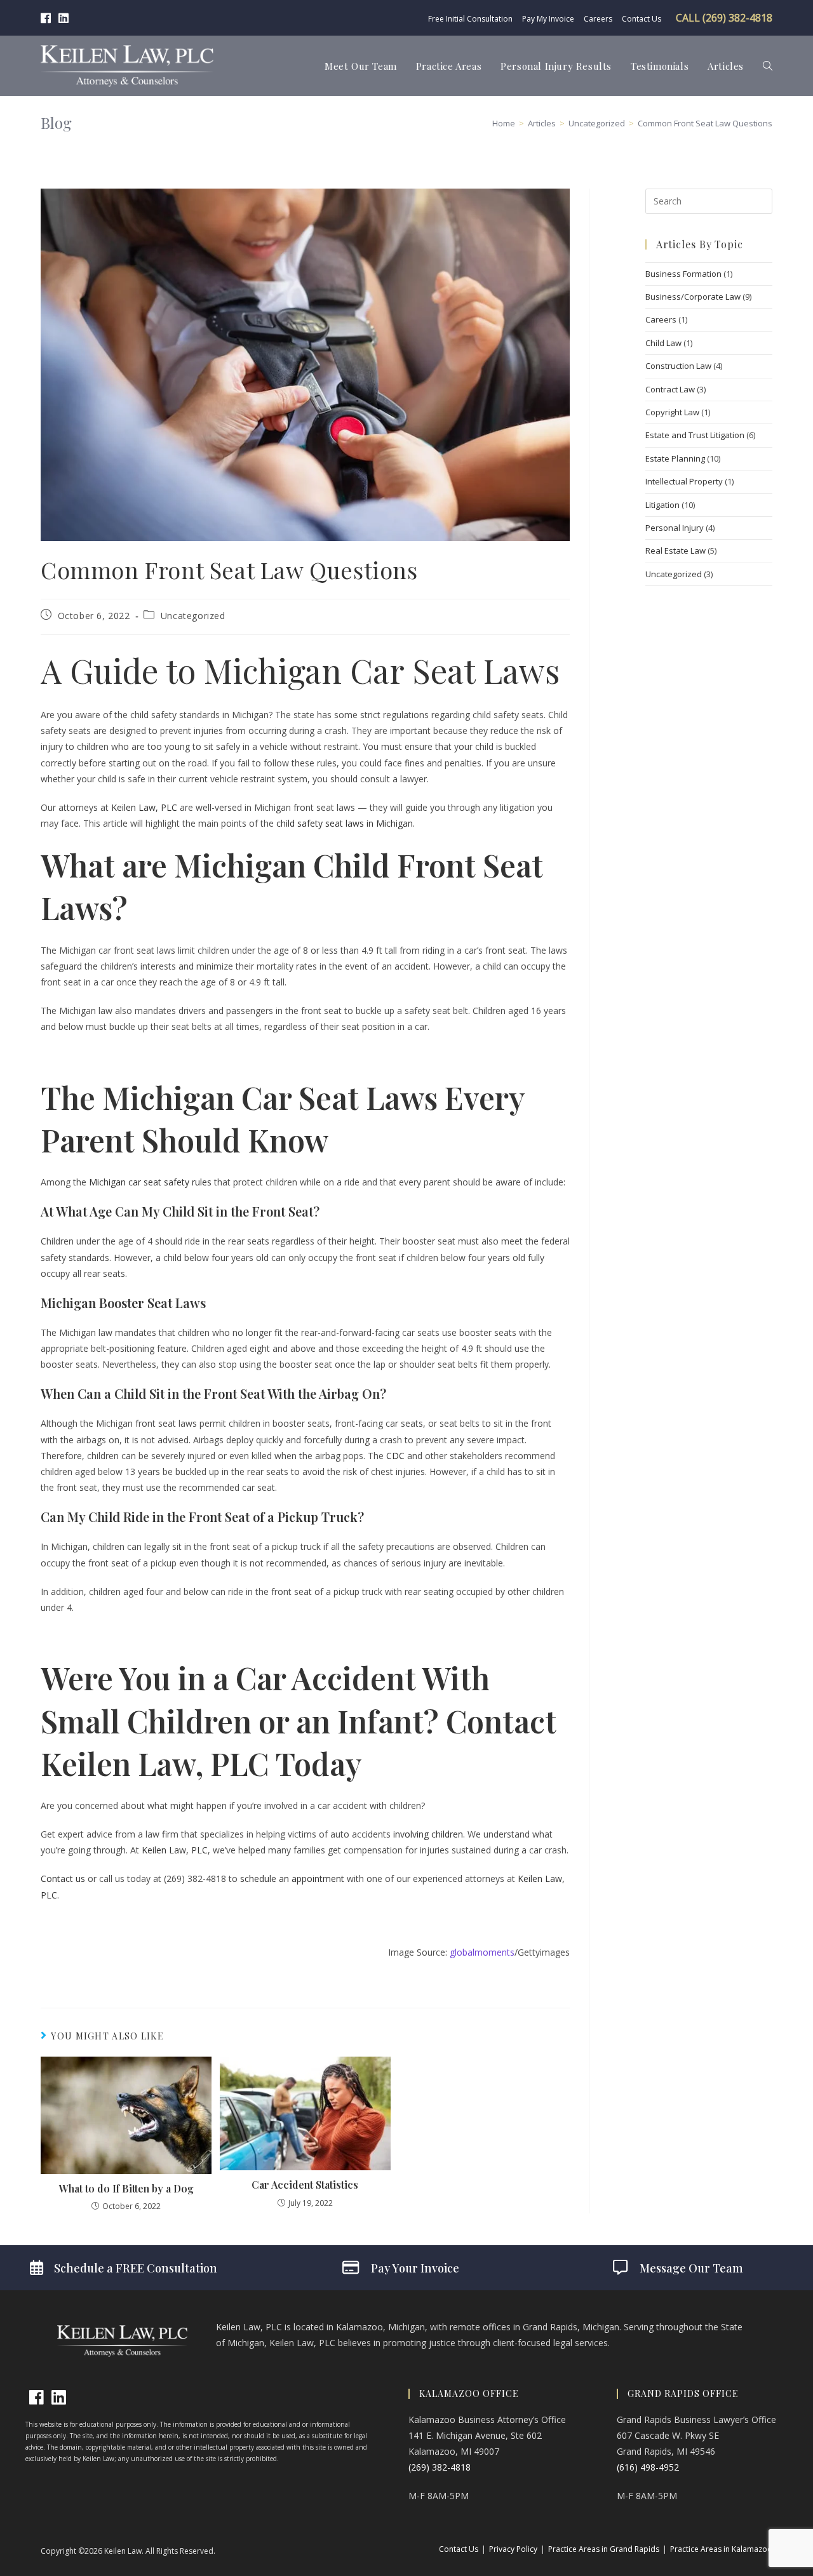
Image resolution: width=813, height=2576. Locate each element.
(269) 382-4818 (440, 2467)
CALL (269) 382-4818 (724, 18)
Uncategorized (193, 616)
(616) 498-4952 (648, 2467)
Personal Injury (675, 528)
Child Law (663, 343)
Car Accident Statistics (305, 2185)
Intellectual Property (684, 481)
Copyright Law (672, 412)
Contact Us (642, 19)
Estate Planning (675, 458)
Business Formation (683, 274)
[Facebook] (37, 2397)
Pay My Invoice (548, 19)
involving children (428, 1834)
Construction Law (678, 366)
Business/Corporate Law (693, 297)
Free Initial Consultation (470, 19)
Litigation (662, 505)
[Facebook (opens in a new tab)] (48, 18)
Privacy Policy (513, 2549)
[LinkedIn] (59, 2397)
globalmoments (482, 1952)
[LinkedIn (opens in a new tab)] (64, 18)
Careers (598, 19)
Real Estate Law (675, 551)
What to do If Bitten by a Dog (126, 2188)
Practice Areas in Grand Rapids (604, 2549)
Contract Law (670, 389)
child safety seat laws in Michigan (345, 823)
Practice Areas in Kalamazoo (721, 2549)
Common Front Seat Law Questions (705, 123)
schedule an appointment (292, 1879)
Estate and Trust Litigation (695, 435)
